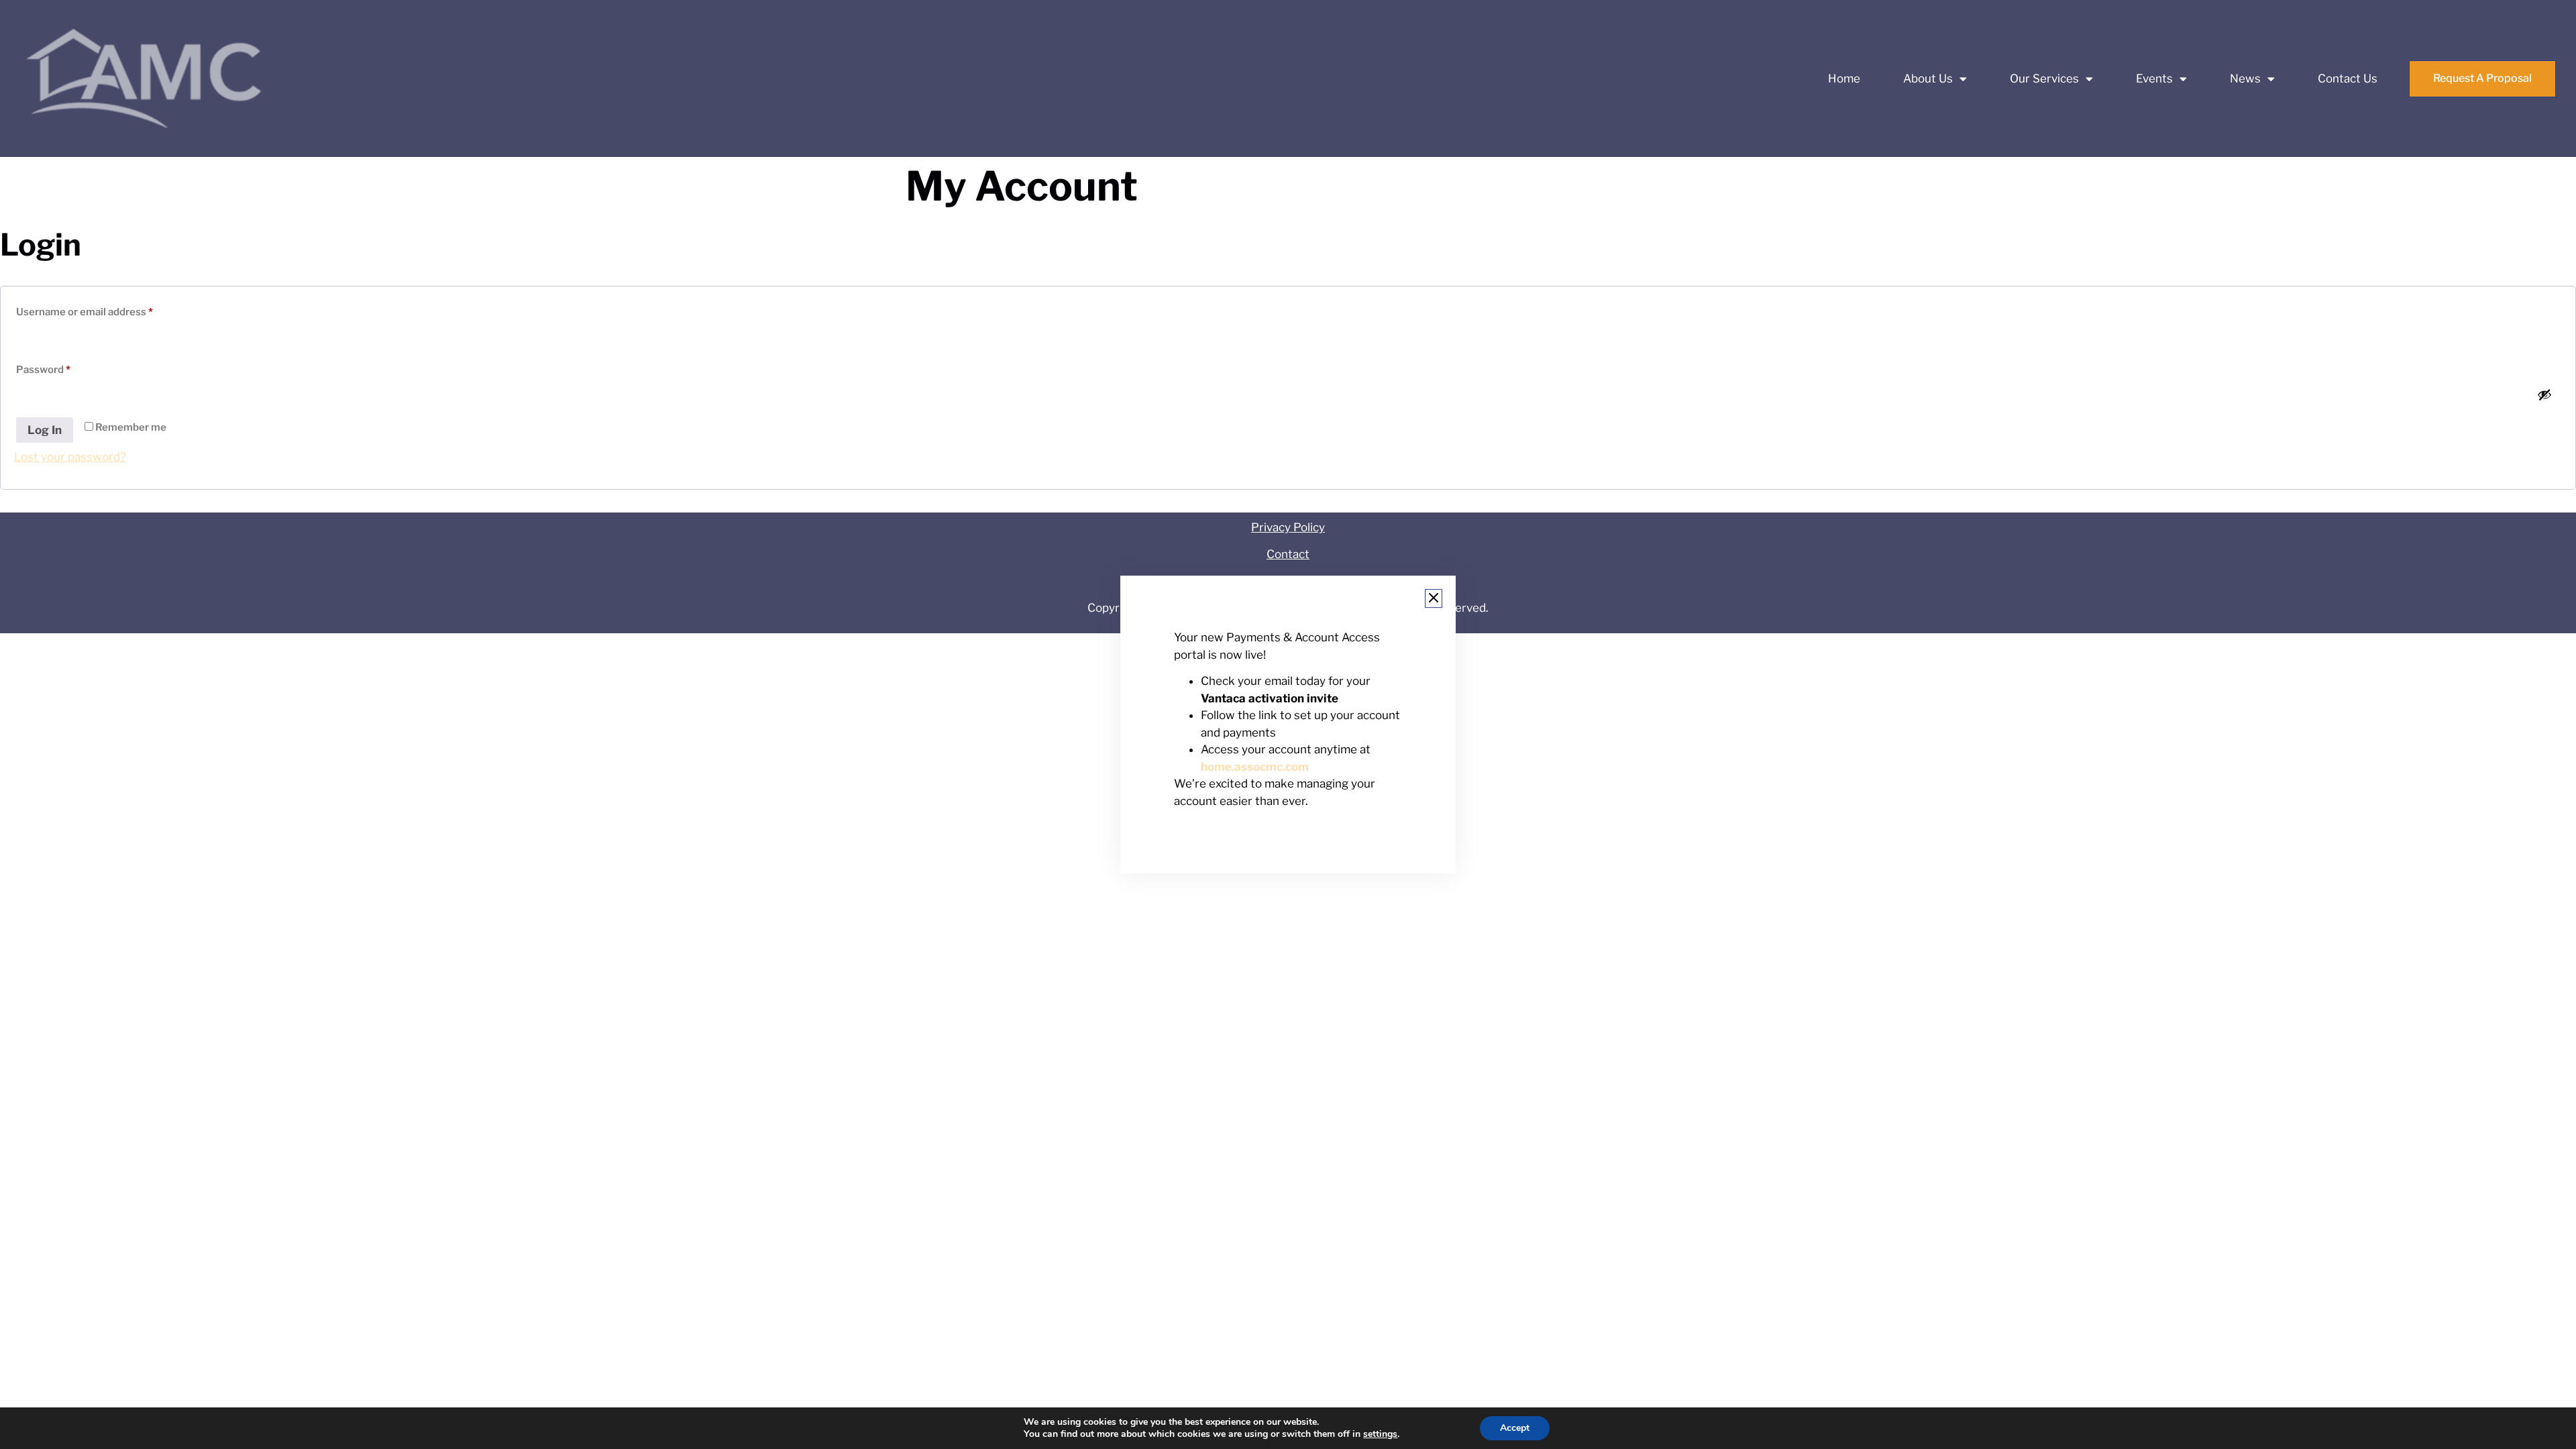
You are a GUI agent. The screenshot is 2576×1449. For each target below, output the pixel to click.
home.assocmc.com (1255, 767)
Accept (1515, 1428)
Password (65, 368)
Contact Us (2348, 78)
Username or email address (106, 310)
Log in (45, 430)
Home (1844, 78)
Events (2154, 78)
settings (1380, 1434)
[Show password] (2544, 394)
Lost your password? (70, 457)
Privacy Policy (1288, 527)
